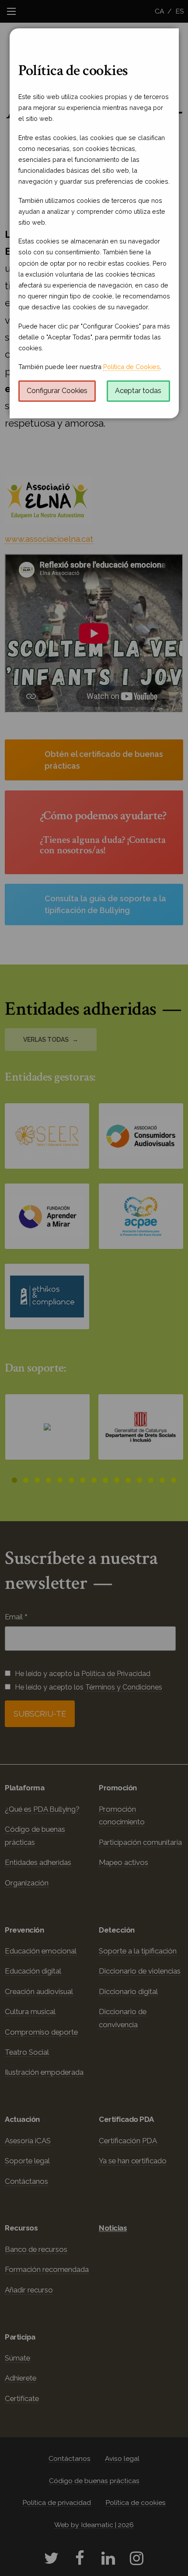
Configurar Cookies (57, 391)
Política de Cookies (132, 367)
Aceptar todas (138, 391)
